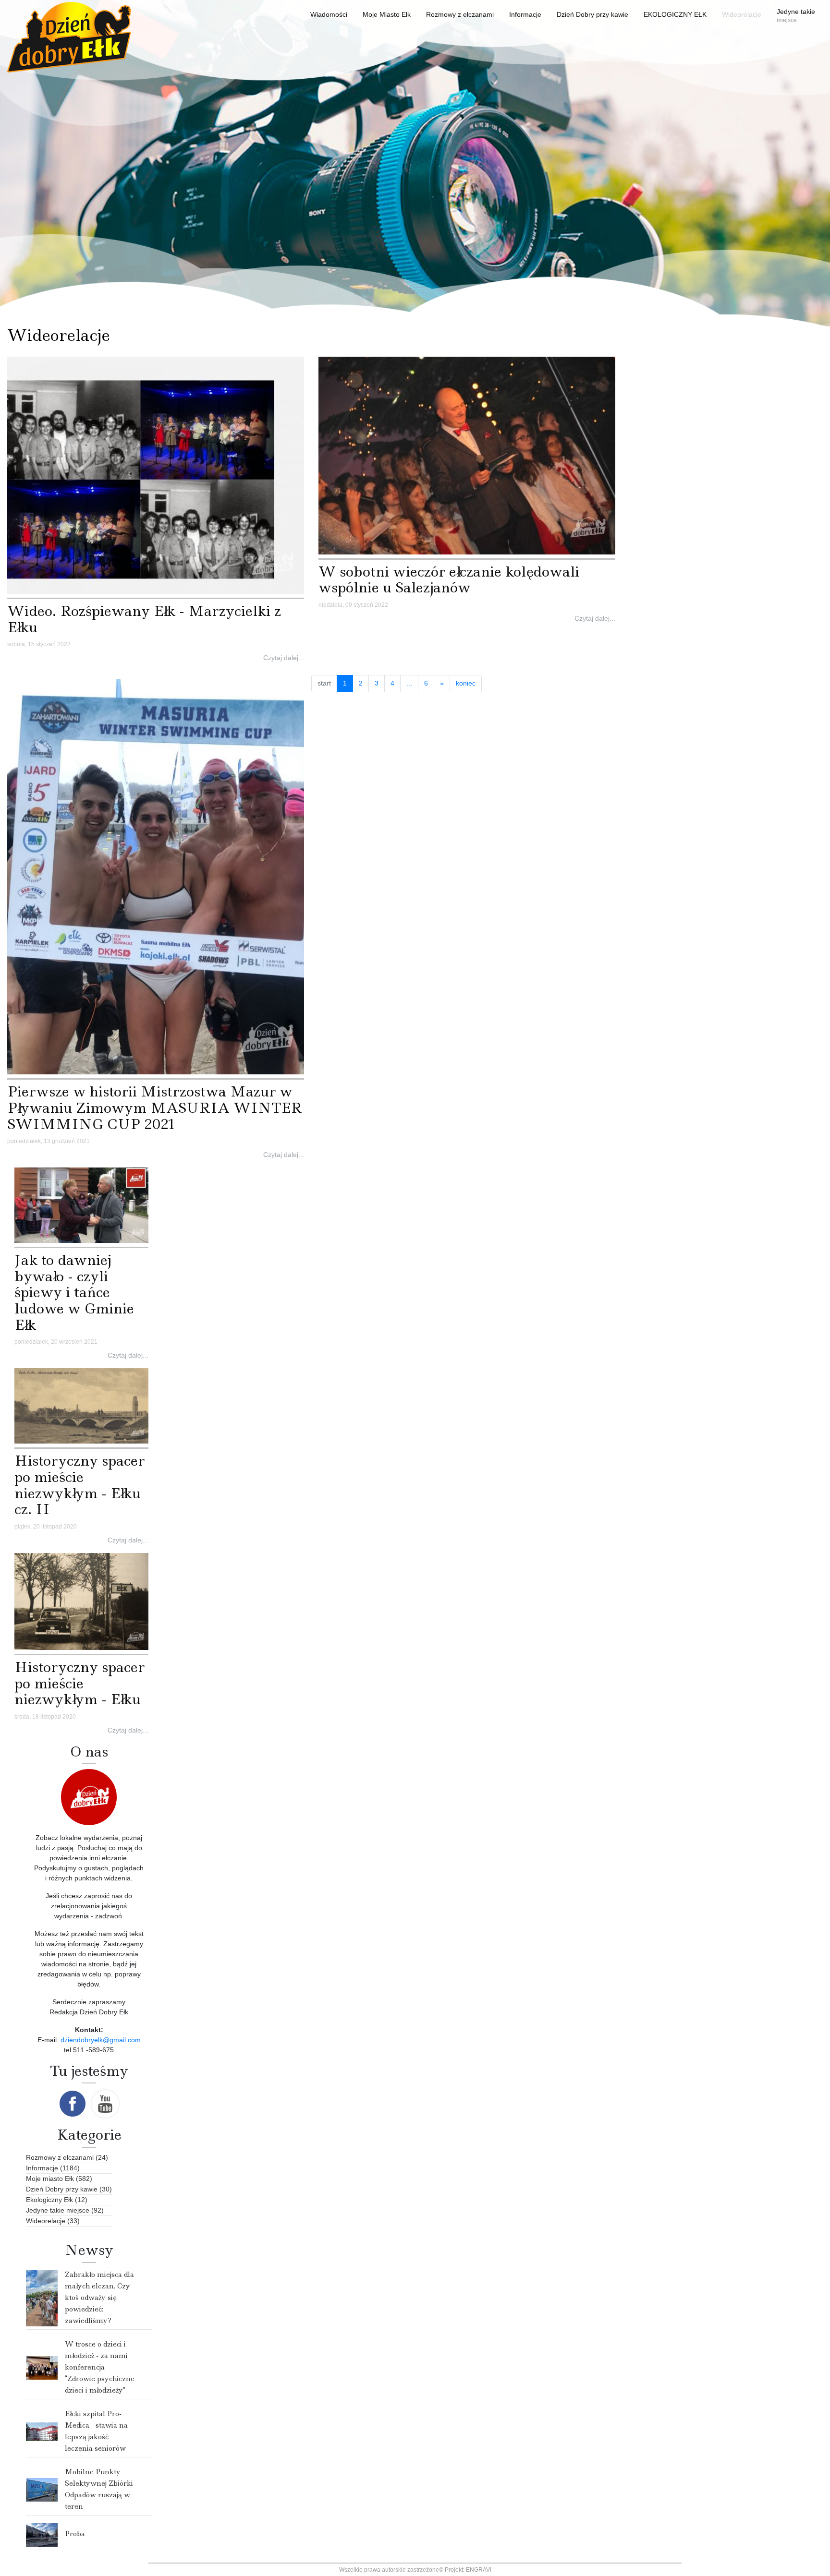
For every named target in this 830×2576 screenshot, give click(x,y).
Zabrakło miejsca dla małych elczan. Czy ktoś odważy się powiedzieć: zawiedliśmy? (99, 2298)
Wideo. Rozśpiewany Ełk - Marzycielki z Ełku (144, 619)
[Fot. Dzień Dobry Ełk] (156, 876)
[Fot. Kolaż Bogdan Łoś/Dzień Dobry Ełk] (156, 475)
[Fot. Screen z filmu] (81, 1406)
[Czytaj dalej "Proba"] (42, 2534)
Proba (75, 2534)
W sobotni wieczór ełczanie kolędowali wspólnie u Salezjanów (449, 580)
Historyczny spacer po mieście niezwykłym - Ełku (79, 1683)
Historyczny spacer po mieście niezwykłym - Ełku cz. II (79, 1485)
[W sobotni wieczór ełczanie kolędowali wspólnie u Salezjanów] (467, 455)
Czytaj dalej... (284, 658)
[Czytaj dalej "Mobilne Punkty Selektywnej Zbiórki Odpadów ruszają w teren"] (42, 2489)
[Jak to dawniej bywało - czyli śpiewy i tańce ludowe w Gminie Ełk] (81, 1204)
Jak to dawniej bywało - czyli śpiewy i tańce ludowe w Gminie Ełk (74, 1292)
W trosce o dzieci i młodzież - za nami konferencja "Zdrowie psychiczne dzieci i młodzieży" (100, 2367)
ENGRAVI (479, 2570)
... (409, 683)
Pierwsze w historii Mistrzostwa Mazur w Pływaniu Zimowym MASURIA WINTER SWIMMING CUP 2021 (155, 1107)
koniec (466, 683)
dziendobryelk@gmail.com (101, 2040)
